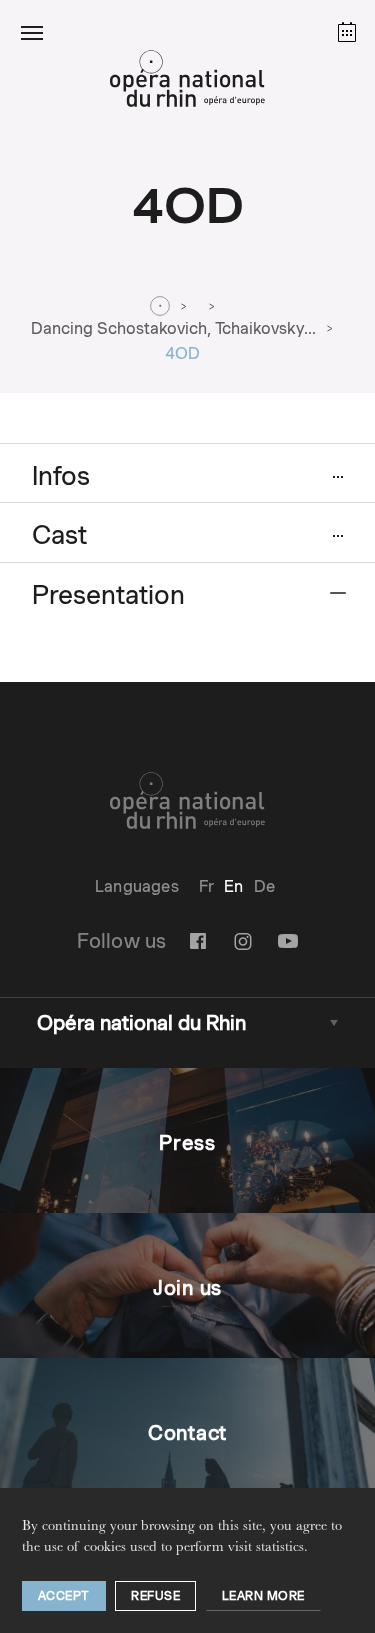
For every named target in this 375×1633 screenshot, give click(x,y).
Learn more (263, 1595)
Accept (64, 1595)
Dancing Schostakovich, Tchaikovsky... (173, 328)
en (233, 886)
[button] (32, 32)
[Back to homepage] (187, 84)
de (264, 886)
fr (206, 886)
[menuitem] (206, 886)
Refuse (155, 1595)
